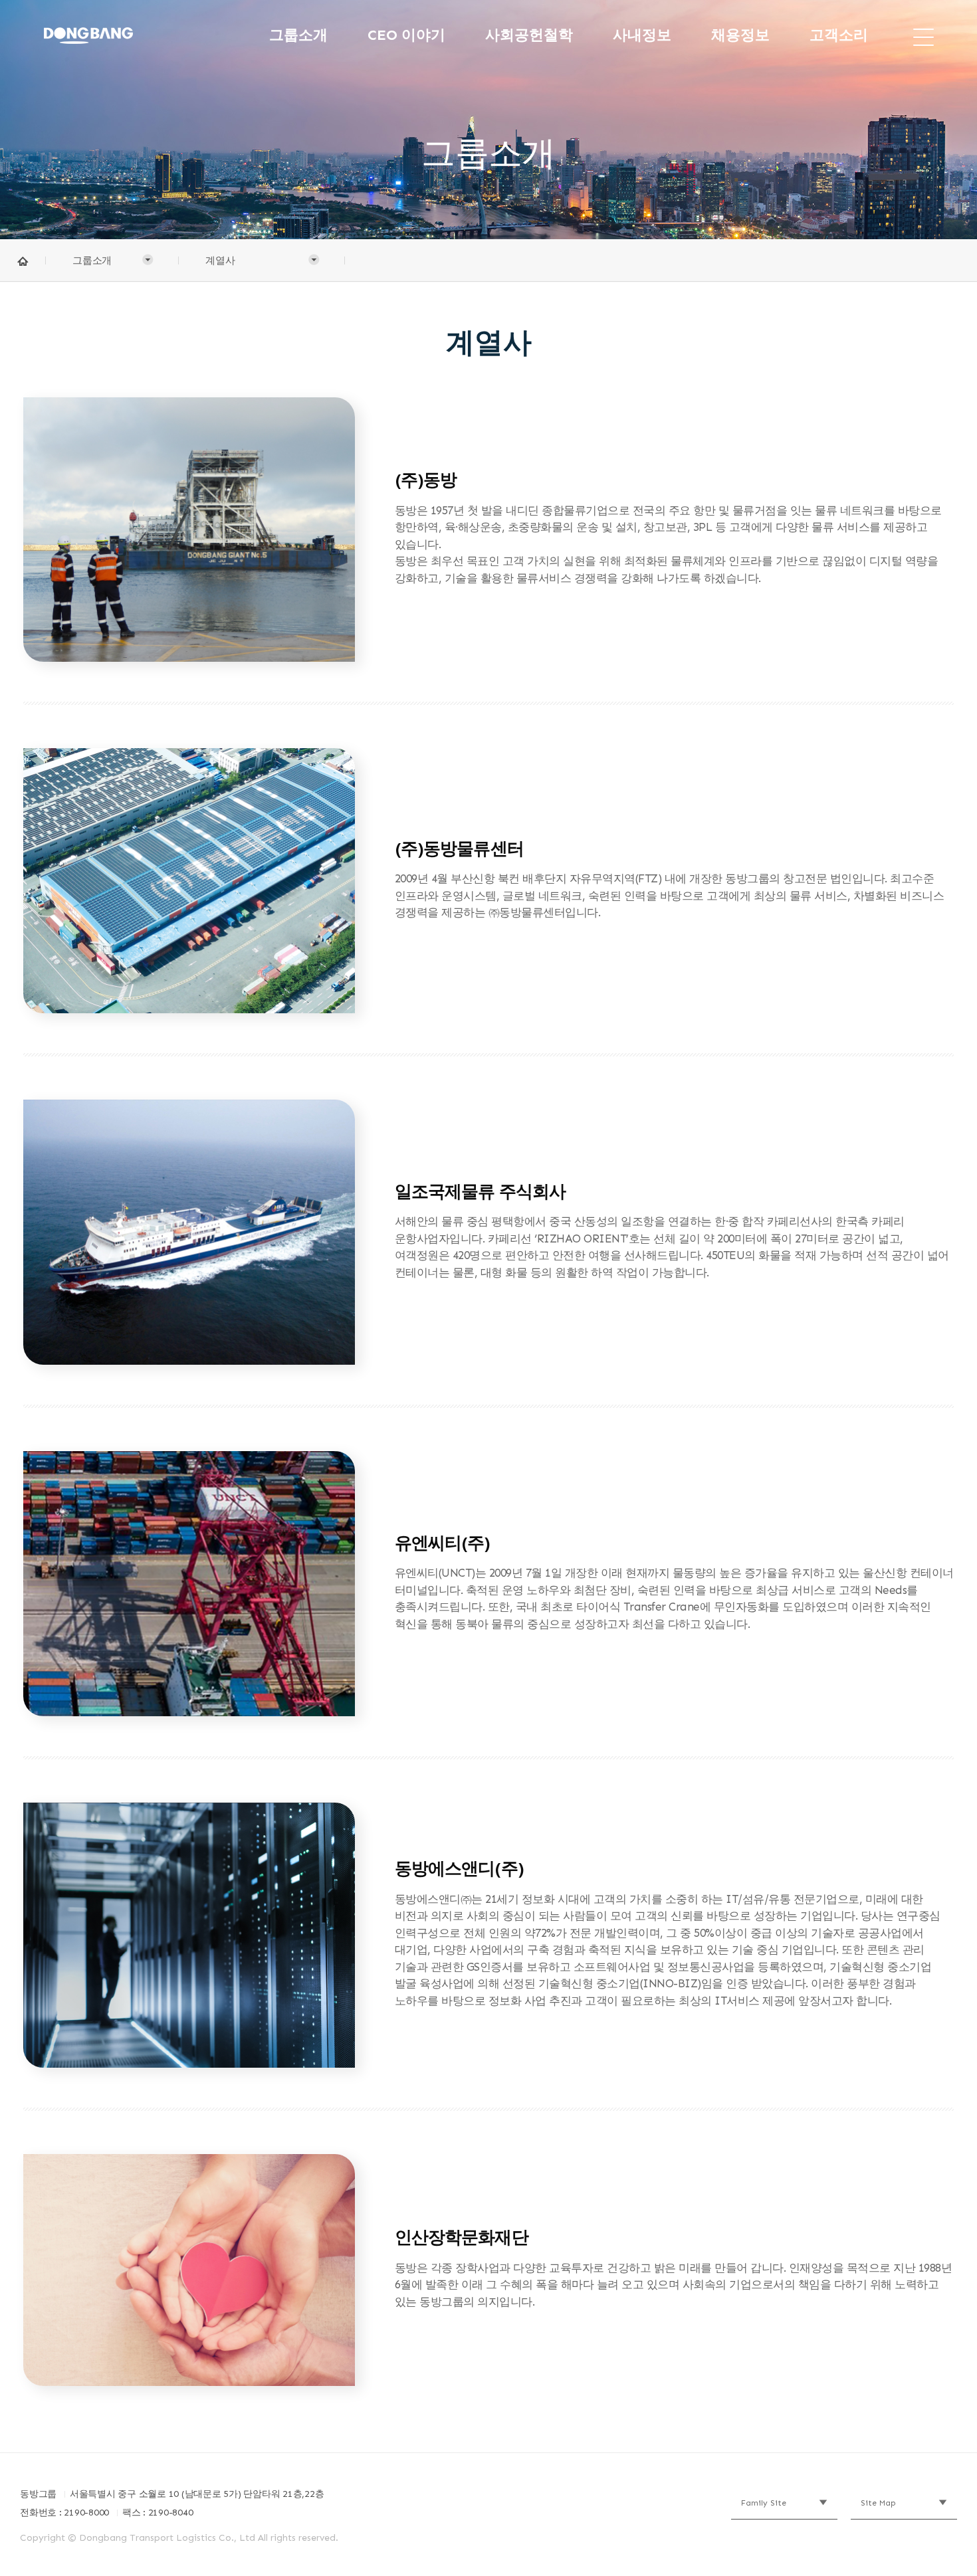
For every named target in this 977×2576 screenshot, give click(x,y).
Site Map (878, 2503)
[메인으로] (119, 35)
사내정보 (642, 35)
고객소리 (839, 35)
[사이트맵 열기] (923, 35)
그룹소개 (298, 35)
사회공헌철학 (529, 35)
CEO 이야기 (406, 35)
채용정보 (740, 35)
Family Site (764, 2503)
